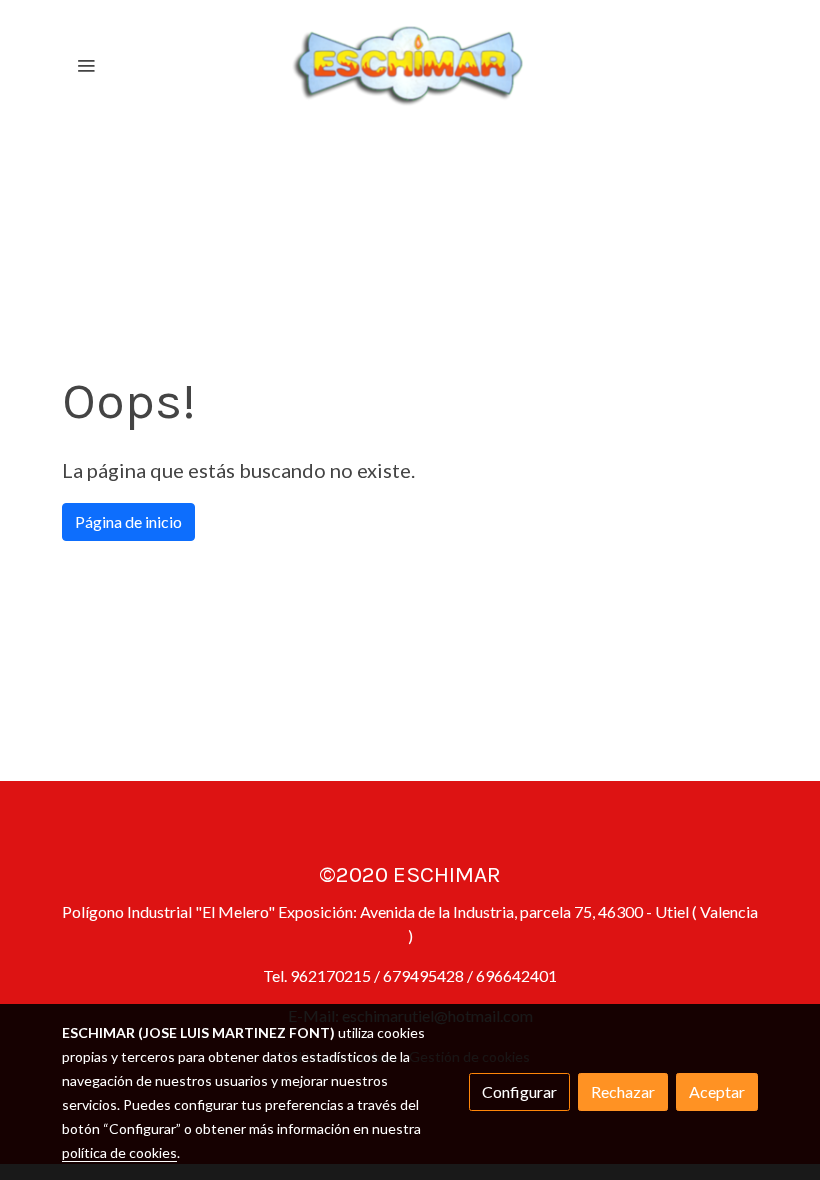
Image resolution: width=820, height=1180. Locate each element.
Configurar (519, 1091)
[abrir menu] (86, 65)
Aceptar (717, 1091)
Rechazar (623, 1091)
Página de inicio (128, 521)
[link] (410, 65)
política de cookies (119, 1152)
